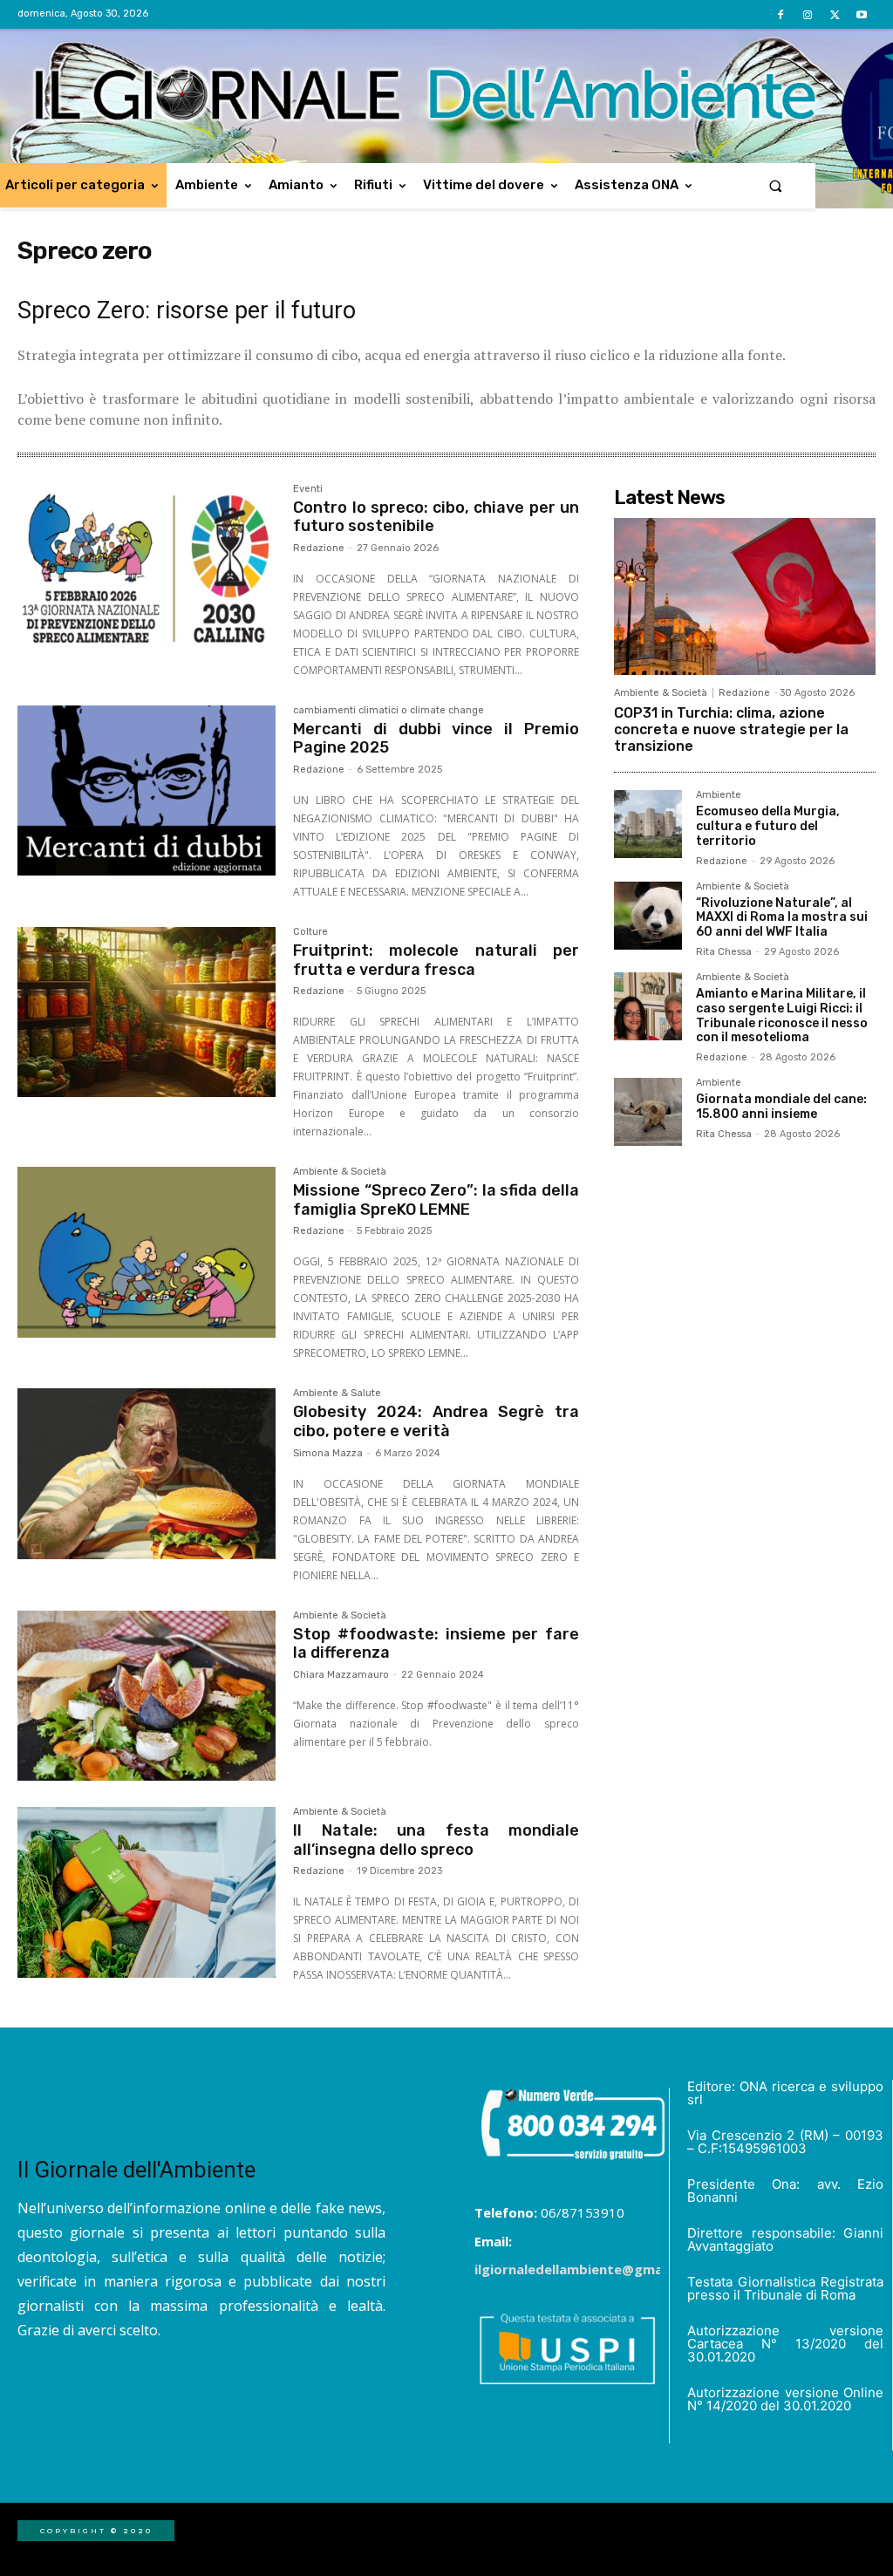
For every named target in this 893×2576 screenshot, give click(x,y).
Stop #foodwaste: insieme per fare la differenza (436, 1644)
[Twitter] (835, 15)
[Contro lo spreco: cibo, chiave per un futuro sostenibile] (147, 569)
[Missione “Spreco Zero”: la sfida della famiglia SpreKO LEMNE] (147, 1252)
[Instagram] (807, 15)
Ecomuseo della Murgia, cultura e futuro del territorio (768, 826)
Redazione (319, 548)
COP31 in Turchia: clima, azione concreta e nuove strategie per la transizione (731, 729)
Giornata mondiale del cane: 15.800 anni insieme (781, 1107)
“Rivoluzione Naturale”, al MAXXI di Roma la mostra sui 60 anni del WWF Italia (782, 918)
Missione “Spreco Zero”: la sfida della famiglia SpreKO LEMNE (436, 1200)
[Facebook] (780, 15)
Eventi (308, 489)
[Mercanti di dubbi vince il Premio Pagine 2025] (147, 791)
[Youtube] (862, 15)
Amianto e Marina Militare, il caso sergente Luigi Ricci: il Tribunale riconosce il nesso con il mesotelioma (782, 1015)
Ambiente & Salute (337, 1394)
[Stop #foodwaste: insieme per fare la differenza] (147, 1696)
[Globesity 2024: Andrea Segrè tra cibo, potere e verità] (147, 1474)
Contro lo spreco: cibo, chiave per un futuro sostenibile (436, 517)
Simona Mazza (328, 1453)
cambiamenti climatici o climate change (389, 711)
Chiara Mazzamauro (341, 1675)
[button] (776, 185)
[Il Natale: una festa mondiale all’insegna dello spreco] (147, 1892)
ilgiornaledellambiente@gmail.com (588, 2269)
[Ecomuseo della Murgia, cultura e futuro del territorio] (648, 824)
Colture (310, 932)
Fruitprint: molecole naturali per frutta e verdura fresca (436, 960)
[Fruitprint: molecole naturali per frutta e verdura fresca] (147, 1012)
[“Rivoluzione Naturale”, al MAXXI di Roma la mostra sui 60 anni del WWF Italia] (648, 916)
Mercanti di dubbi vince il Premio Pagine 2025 (436, 739)
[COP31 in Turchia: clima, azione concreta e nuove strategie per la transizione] (745, 596)
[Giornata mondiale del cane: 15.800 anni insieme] (648, 1112)
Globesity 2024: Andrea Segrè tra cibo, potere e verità (436, 1421)
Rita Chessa (724, 952)
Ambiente (719, 795)
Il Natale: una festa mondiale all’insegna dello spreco (436, 1840)
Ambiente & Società (340, 1172)
